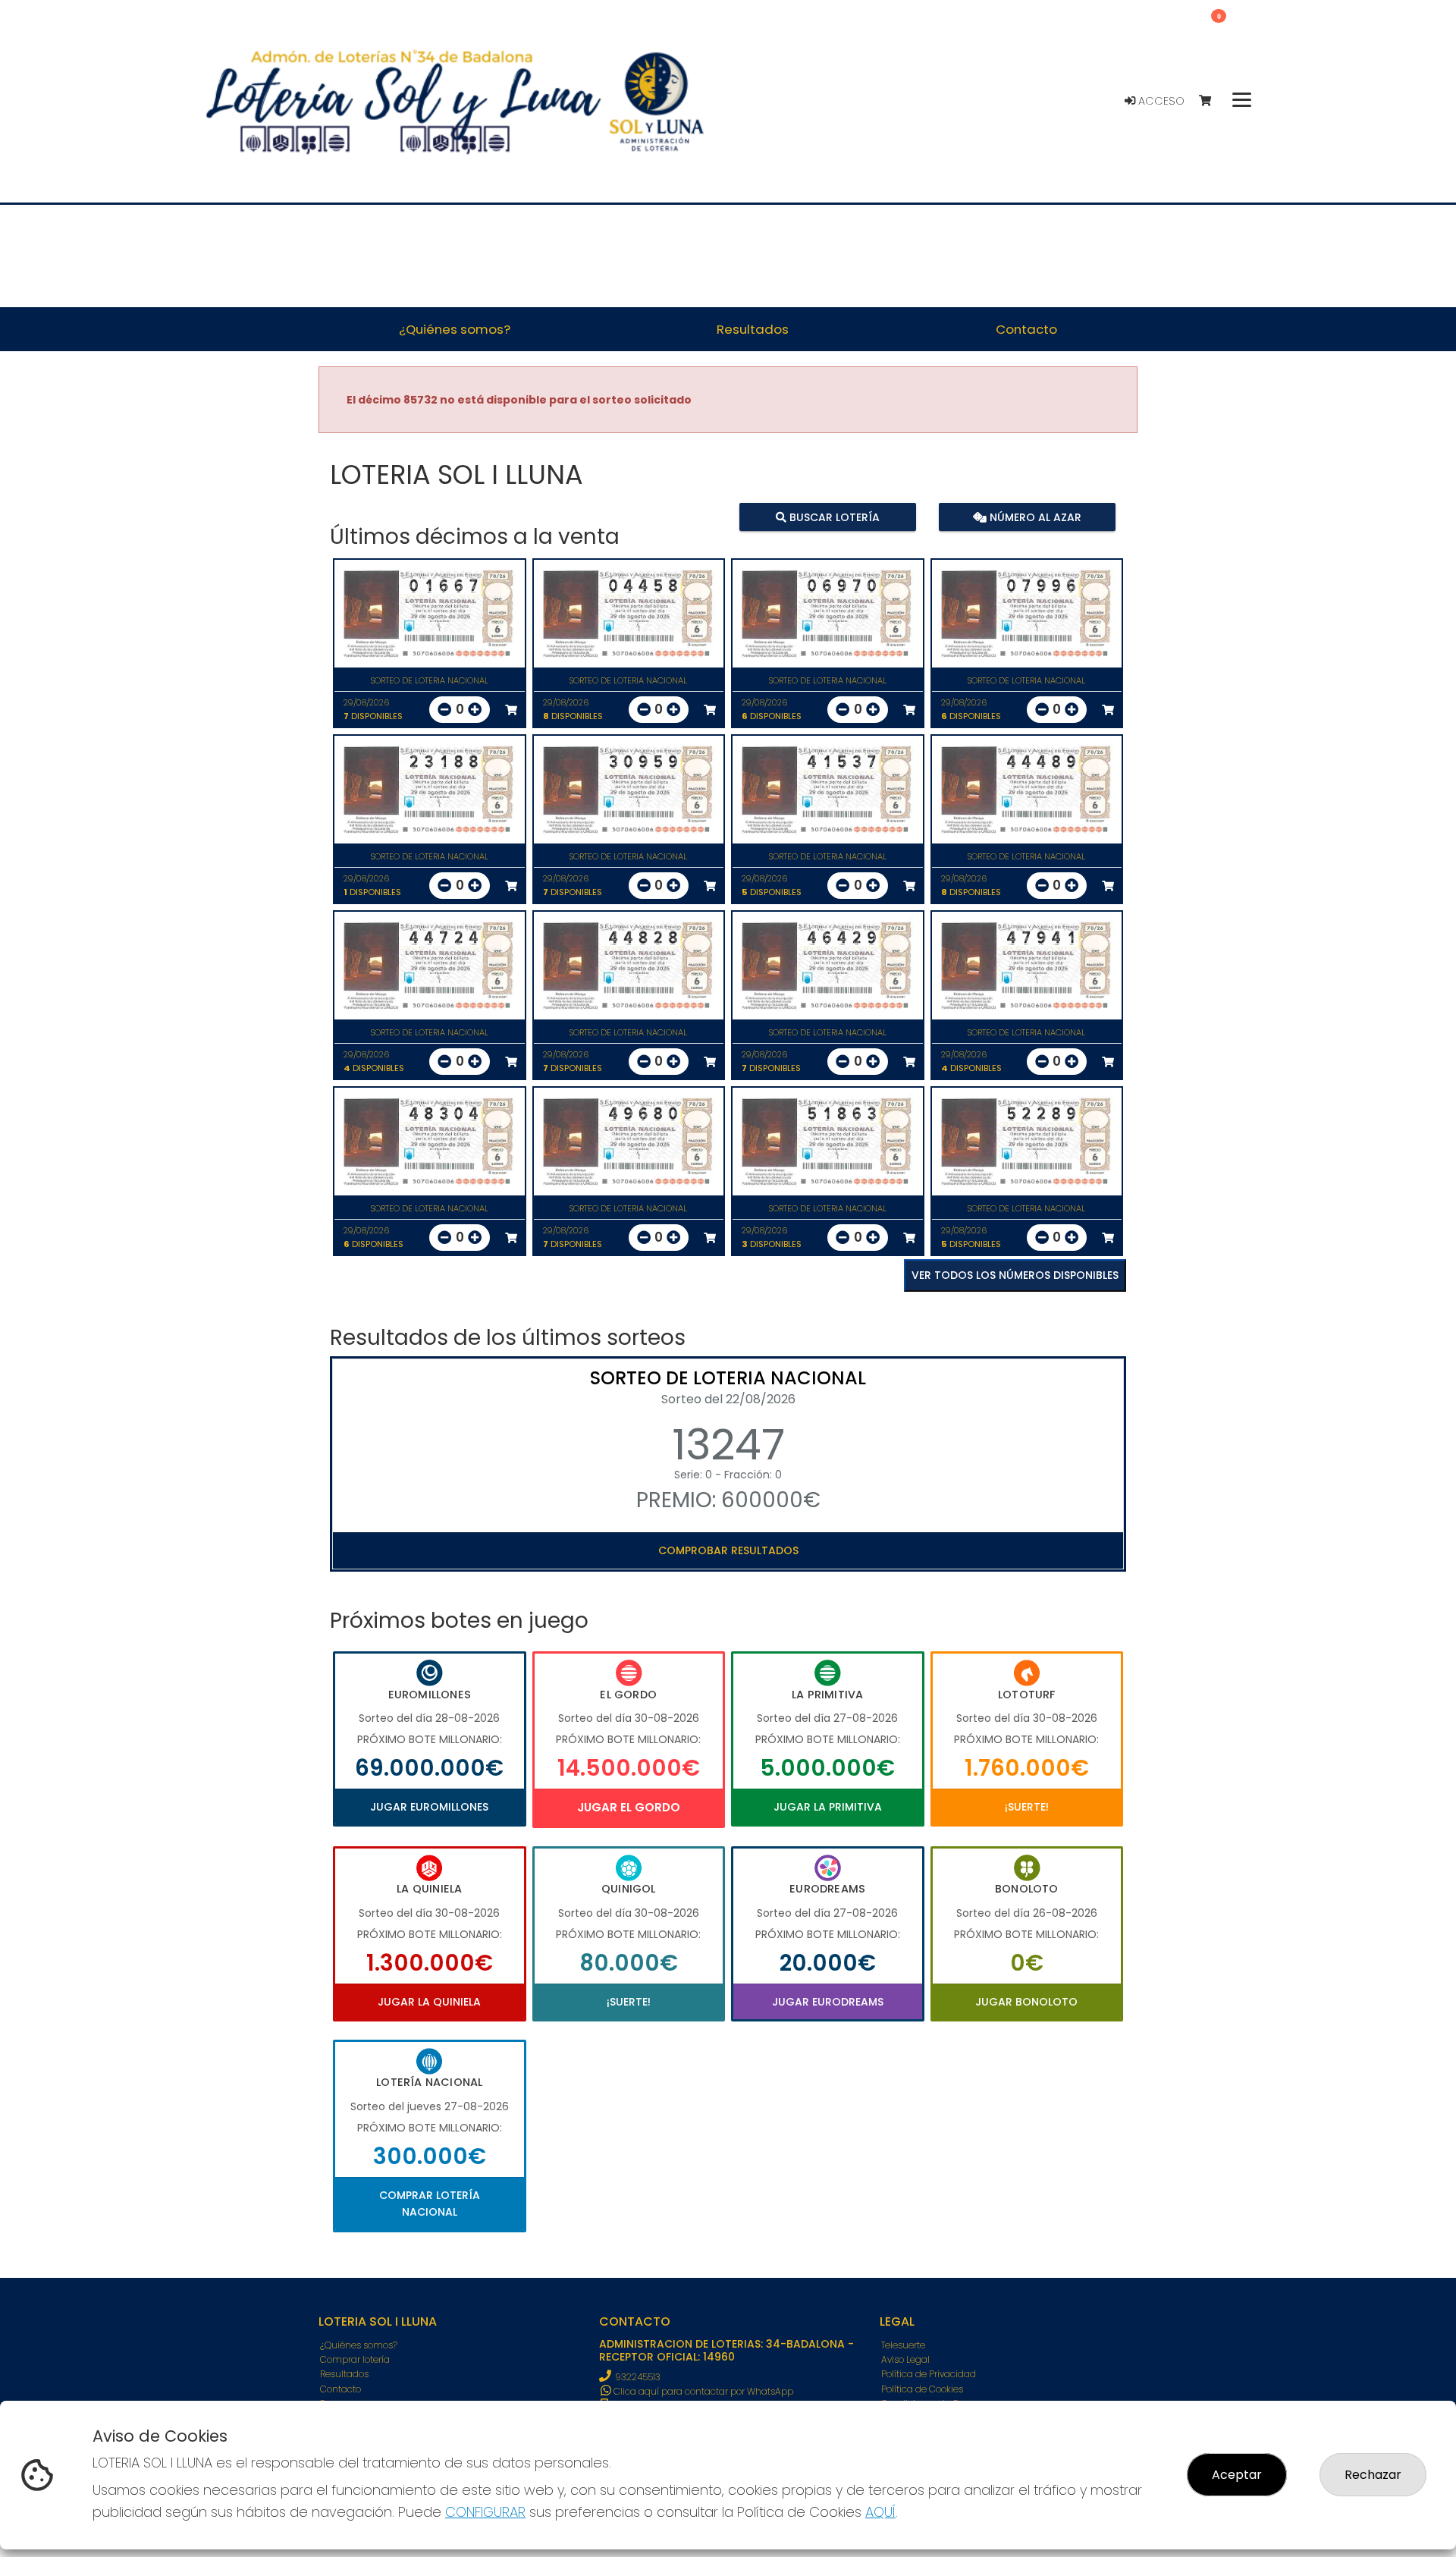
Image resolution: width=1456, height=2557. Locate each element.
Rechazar (1373, 2475)
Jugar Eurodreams (828, 2002)
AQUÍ (880, 2512)
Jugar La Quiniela (429, 2002)
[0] (1212, 101)
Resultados (344, 2374)
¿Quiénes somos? (359, 2345)
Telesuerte (903, 2345)
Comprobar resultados (728, 1550)
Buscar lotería (833, 517)
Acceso (1160, 101)
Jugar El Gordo (629, 1807)
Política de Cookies (922, 2389)
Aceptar (1237, 2475)
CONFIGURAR (485, 2512)
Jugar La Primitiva (828, 1807)
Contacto (340, 2389)
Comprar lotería (355, 2359)
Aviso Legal (905, 2359)
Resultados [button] (753, 329)
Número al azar (1033, 517)
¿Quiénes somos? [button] (455, 329)
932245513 (638, 2377)
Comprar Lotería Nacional (430, 2204)
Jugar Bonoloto (1026, 2002)
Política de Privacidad (929, 2374)
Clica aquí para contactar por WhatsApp (702, 2391)
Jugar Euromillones (429, 1807)
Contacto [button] (1026, 329)
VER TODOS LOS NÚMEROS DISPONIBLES (1015, 1275)
